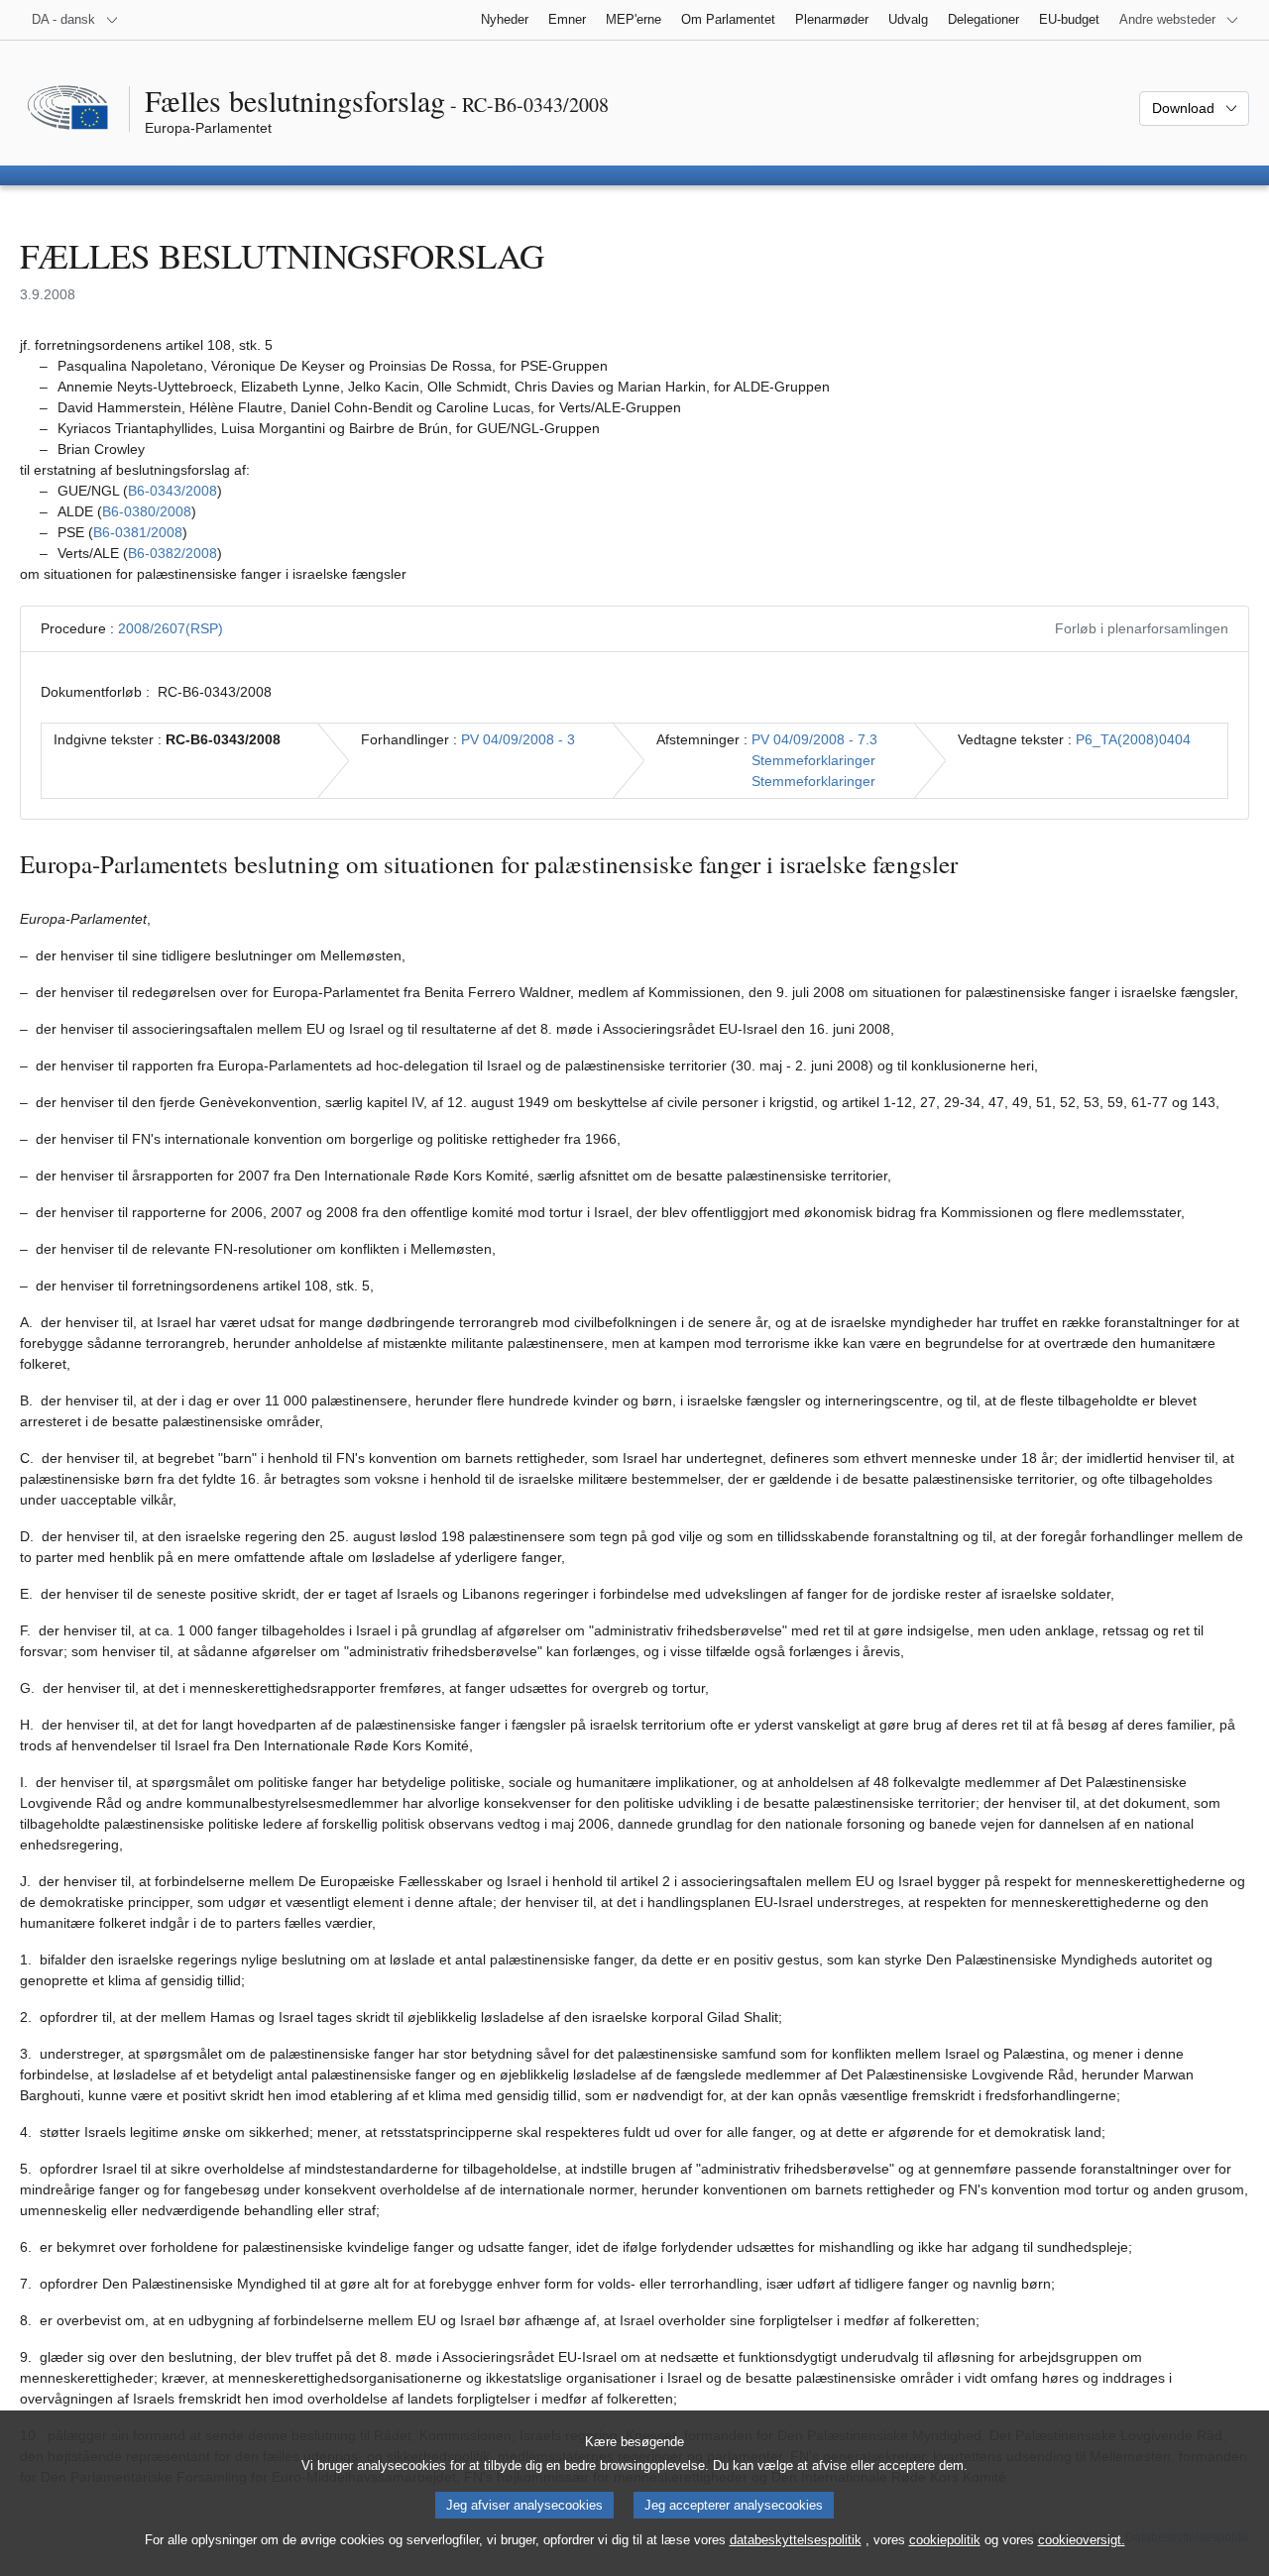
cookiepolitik (945, 2540)
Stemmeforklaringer (813, 760)
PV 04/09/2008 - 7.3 (814, 739)
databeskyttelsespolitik (796, 2540)
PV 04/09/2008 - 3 (518, 739)
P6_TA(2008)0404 (1133, 739)
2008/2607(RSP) (171, 628)
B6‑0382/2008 (173, 553)
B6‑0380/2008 (147, 511)
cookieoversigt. (1082, 2540)
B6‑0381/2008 (138, 532)
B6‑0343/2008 (173, 491)
